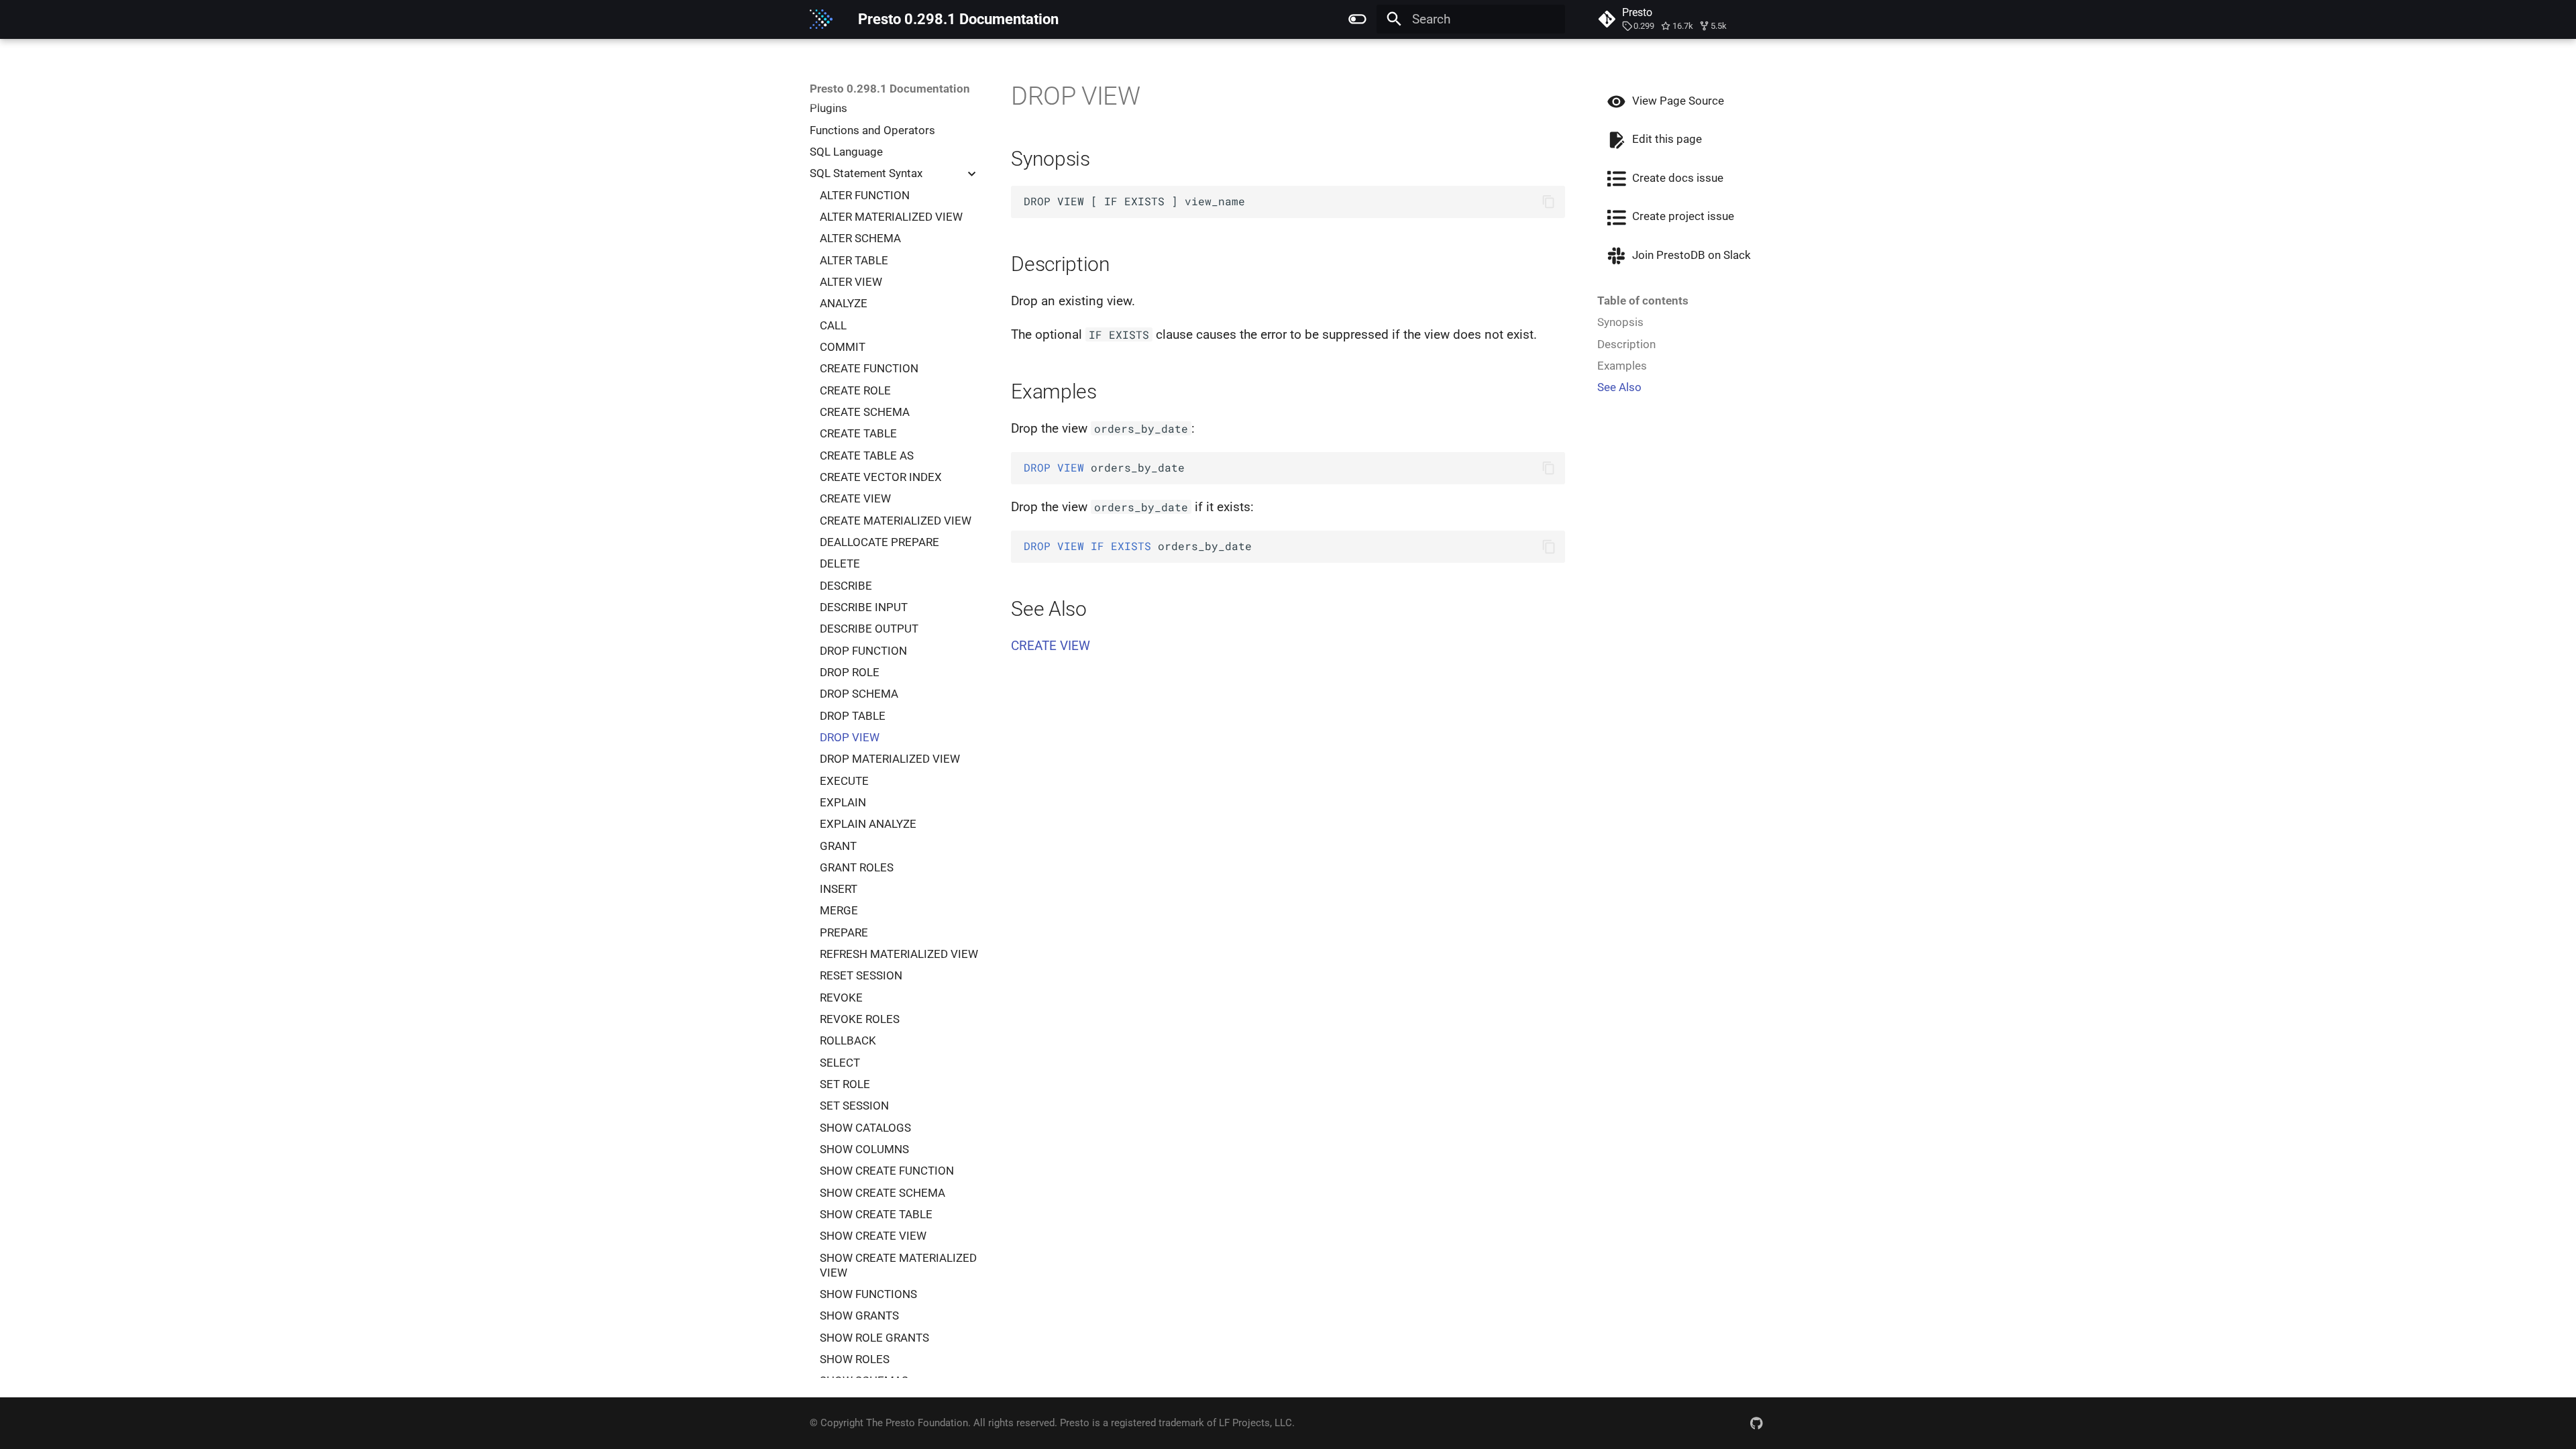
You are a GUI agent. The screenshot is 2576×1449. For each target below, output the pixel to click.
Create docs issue (1676, 178)
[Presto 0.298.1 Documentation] (821, 19)
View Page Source (1677, 101)
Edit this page (1666, 139)
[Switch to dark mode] (1357, 19)
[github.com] (1756, 1423)
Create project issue (1682, 216)
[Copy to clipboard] (1549, 202)
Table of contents (1643, 301)
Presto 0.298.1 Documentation (890, 89)
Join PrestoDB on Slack (1690, 255)
